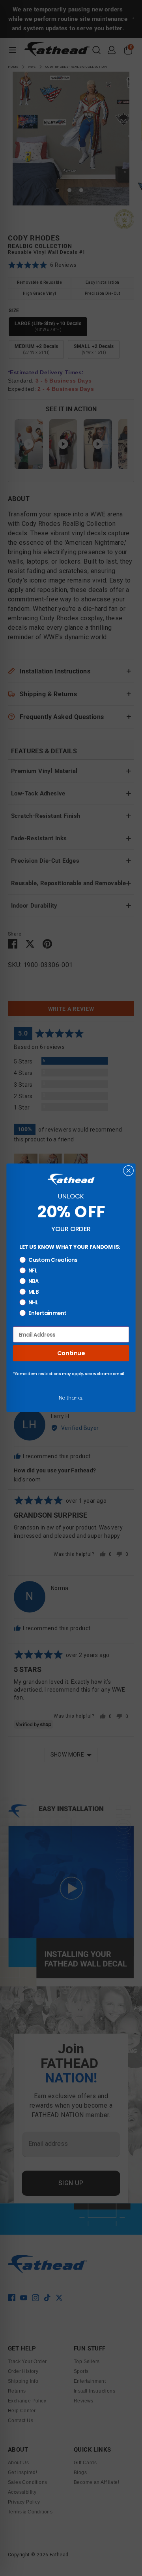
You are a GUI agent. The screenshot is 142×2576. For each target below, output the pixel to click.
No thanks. (71, 1398)
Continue (71, 1353)
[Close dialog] (128, 1171)
